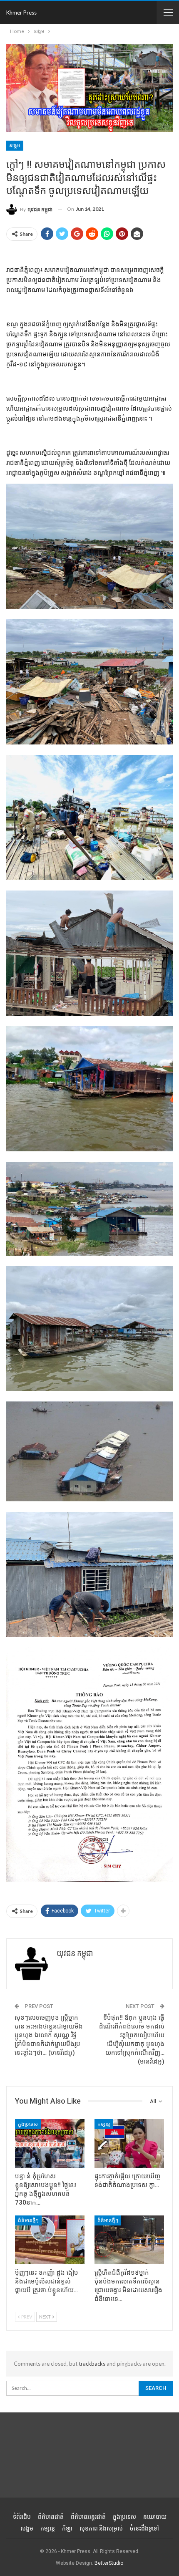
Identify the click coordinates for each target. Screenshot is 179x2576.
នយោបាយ (155, 2517)
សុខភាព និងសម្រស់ (101, 2528)
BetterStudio (109, 2563)
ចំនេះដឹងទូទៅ (144, 2528)
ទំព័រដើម (22, 2517)
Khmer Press (21, 13)
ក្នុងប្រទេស (28, 2124)
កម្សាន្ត (104, 2124)
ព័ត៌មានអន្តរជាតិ (88, 2517)
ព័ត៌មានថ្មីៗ (28, 2220)
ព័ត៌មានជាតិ (51, 2517)
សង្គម (15, 146)
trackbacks (92, 2364)
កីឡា (67, 2528)
